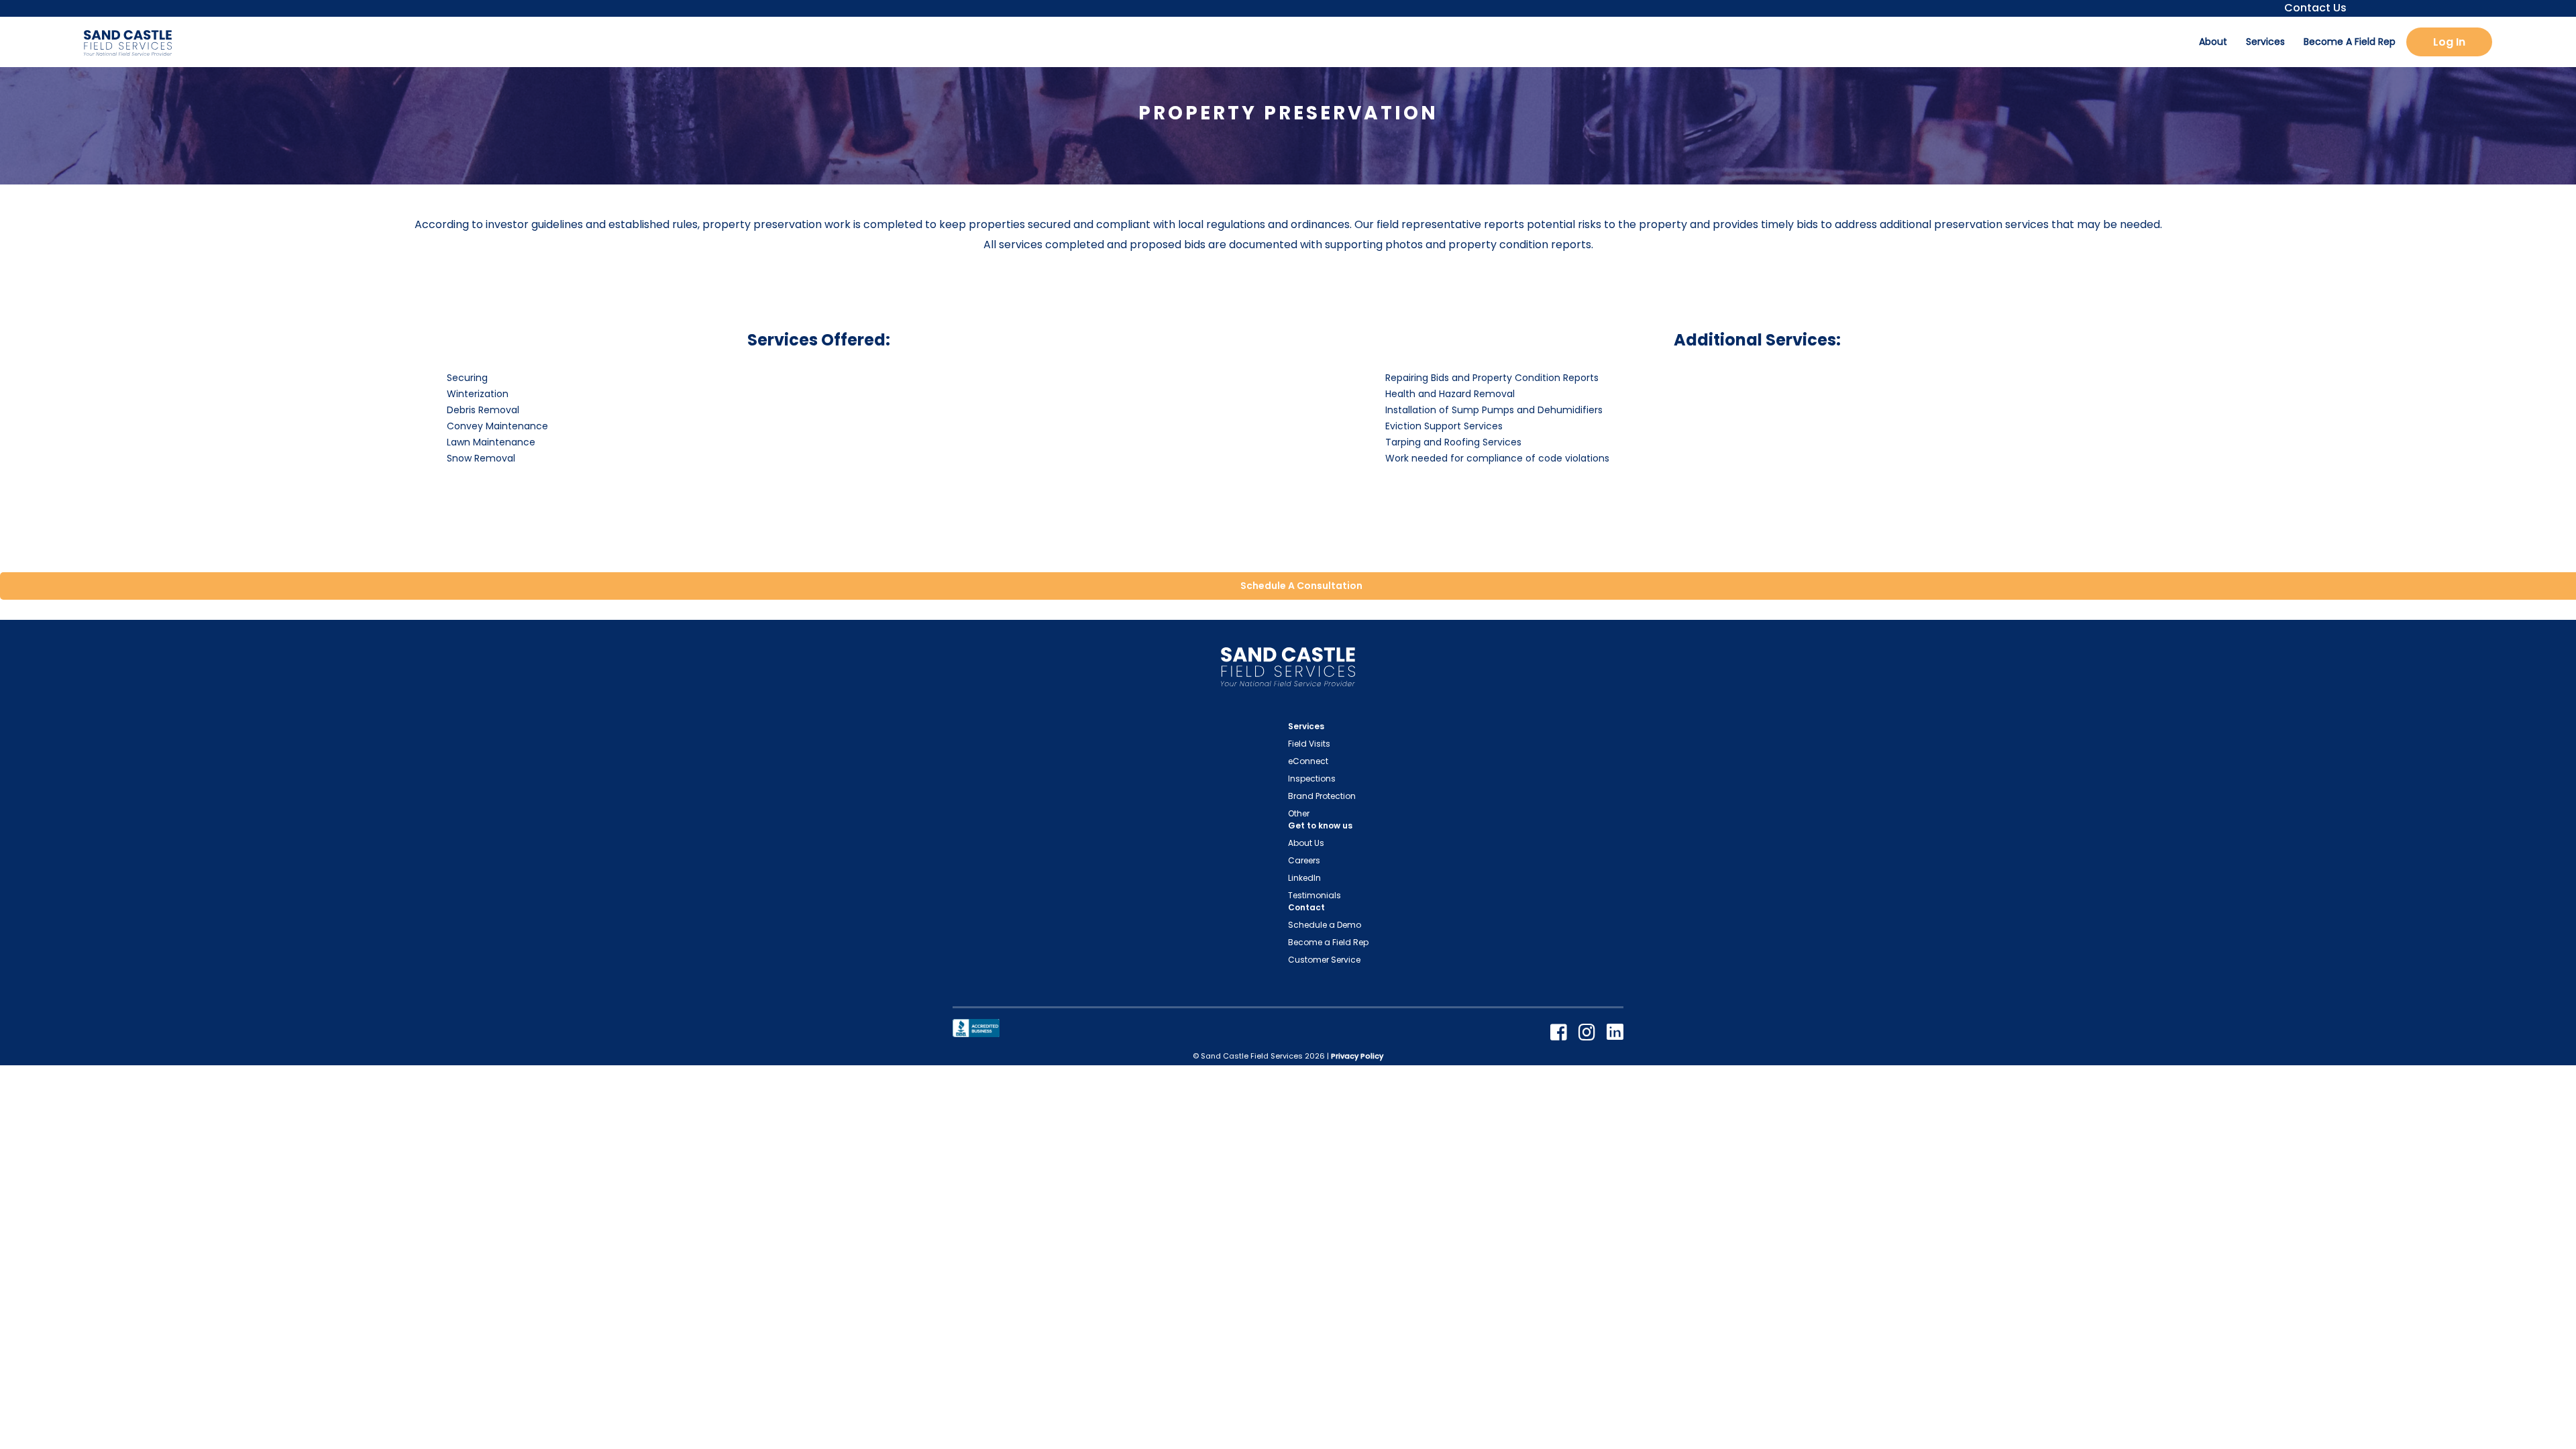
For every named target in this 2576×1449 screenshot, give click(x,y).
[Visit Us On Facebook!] (1561, 1033)
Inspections (1312, 779)
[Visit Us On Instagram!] (1589, 1033)
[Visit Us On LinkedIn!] (1615, 1033)
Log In (2449, 42)
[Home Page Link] (1288, 670)
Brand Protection (1322, 796)
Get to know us (1320, 825)
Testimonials (1314, 895)
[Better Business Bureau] (976, 1027)
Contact (1306, 907)
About (2213, 42)
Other (1299, 813)
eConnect (1308, 761)
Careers (1304, 860)
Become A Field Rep (2350, 42)
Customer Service (1324, 960)
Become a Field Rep (1328, 942)
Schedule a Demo (1325, 925)
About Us (1306, 843)
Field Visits (1309, 744)
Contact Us (2311, 8)
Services (2265, 42)
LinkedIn (1304, 878)
